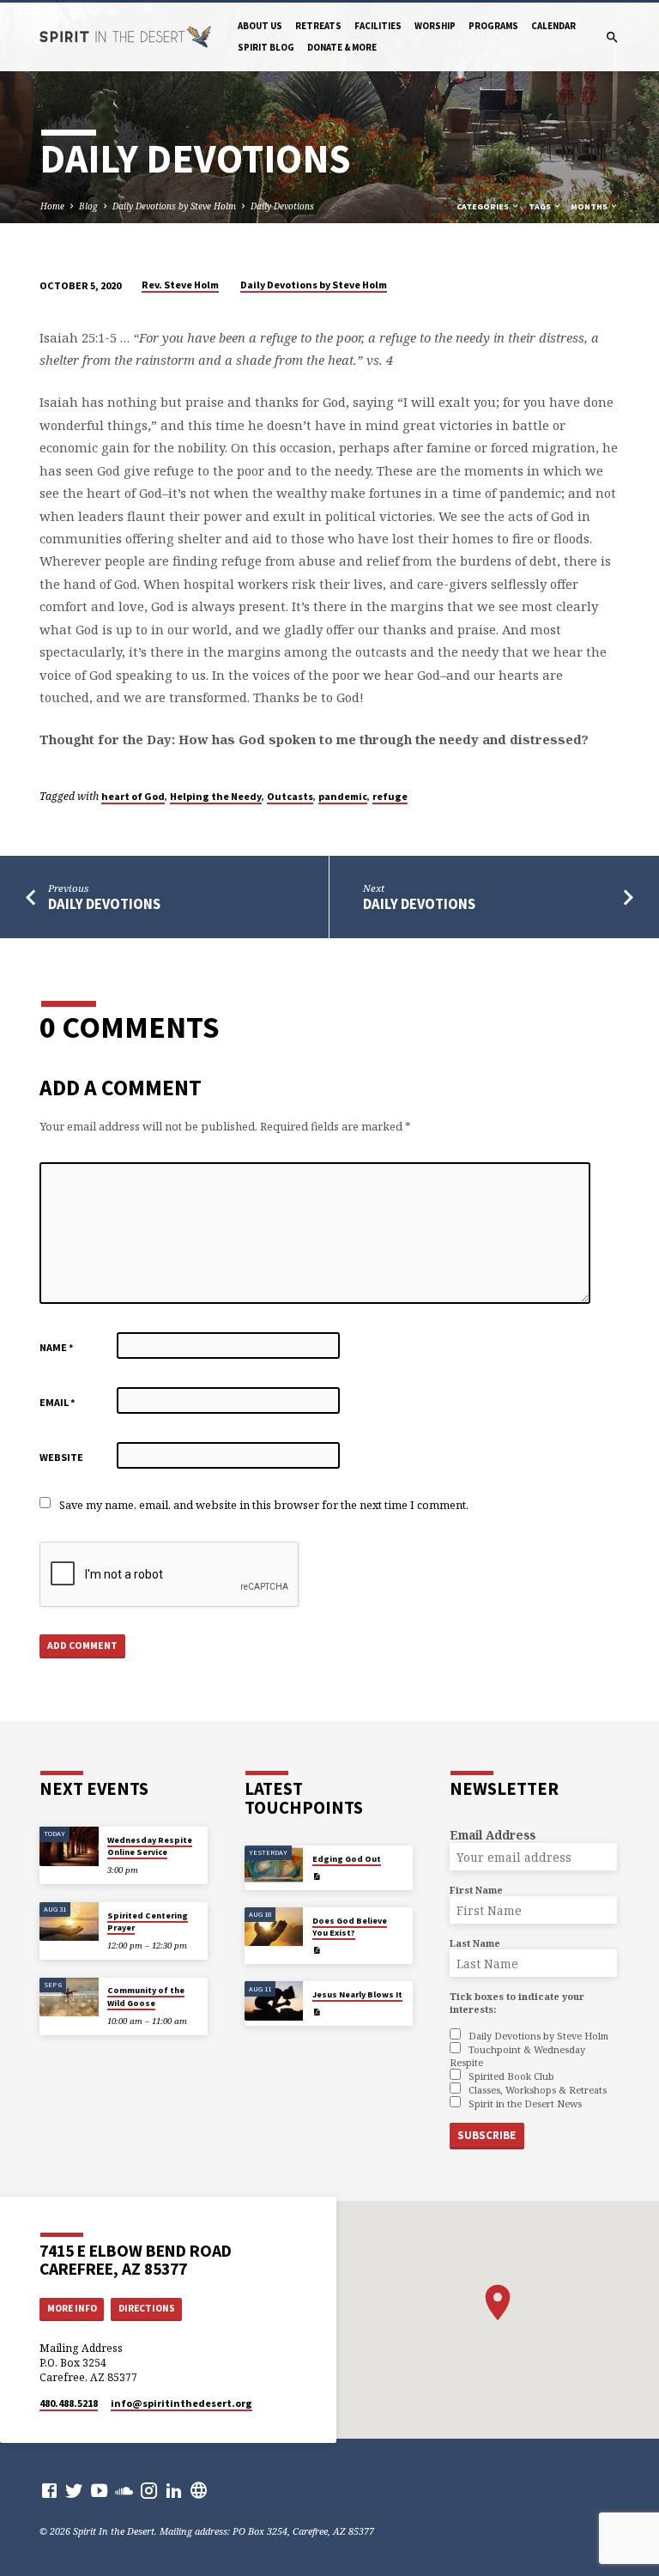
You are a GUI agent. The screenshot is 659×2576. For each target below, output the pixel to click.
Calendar (553, 26)
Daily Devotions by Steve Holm (174, 206)
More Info (72, 2308)
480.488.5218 (69, 2403)
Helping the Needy (216, 796)
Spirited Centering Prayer (148, 1921)
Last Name (475, 1943)
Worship (435, 26)
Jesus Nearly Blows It (357, 1994)
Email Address (493, 1835)
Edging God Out (347, 1859)
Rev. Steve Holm (180, 285)
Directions (147, 2308)
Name (57, 1347)
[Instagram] (149, 2490)
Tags (541, 206)
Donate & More (342, 47)
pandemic (343, 796)
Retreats (318, 26)
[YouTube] (99, 2490)
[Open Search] (612, 37)
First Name (476, 1890)
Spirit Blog (266, 47)
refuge (390, 796)
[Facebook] (49, 2490)
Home (52, 206)
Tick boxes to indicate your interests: (517, 2003)
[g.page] (199, 2490)
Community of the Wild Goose (146, 1996)
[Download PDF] (317, 1876)
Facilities (378, 26)
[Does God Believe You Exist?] (274, 1927)
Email (57, 1402)
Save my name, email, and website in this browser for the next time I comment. (264, 1505)
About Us (260, 26)
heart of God (133, 796)
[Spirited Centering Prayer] (69, 1922)
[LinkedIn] (174, 2490)
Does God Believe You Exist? (350, 1927)
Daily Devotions (282, 206)
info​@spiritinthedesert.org (181, 2403)
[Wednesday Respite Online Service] (69, 1846)
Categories (484, 206)
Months (590, 206)
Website (61, 1457)
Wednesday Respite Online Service (150, 1846)
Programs (493, 26)
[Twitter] (74, 2490)
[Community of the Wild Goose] (69, 1997)
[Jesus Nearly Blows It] (274, 2001)
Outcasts (290, 796)
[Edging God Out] (274, 1865)
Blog (88, 206)
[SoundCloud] (124, 2490)
